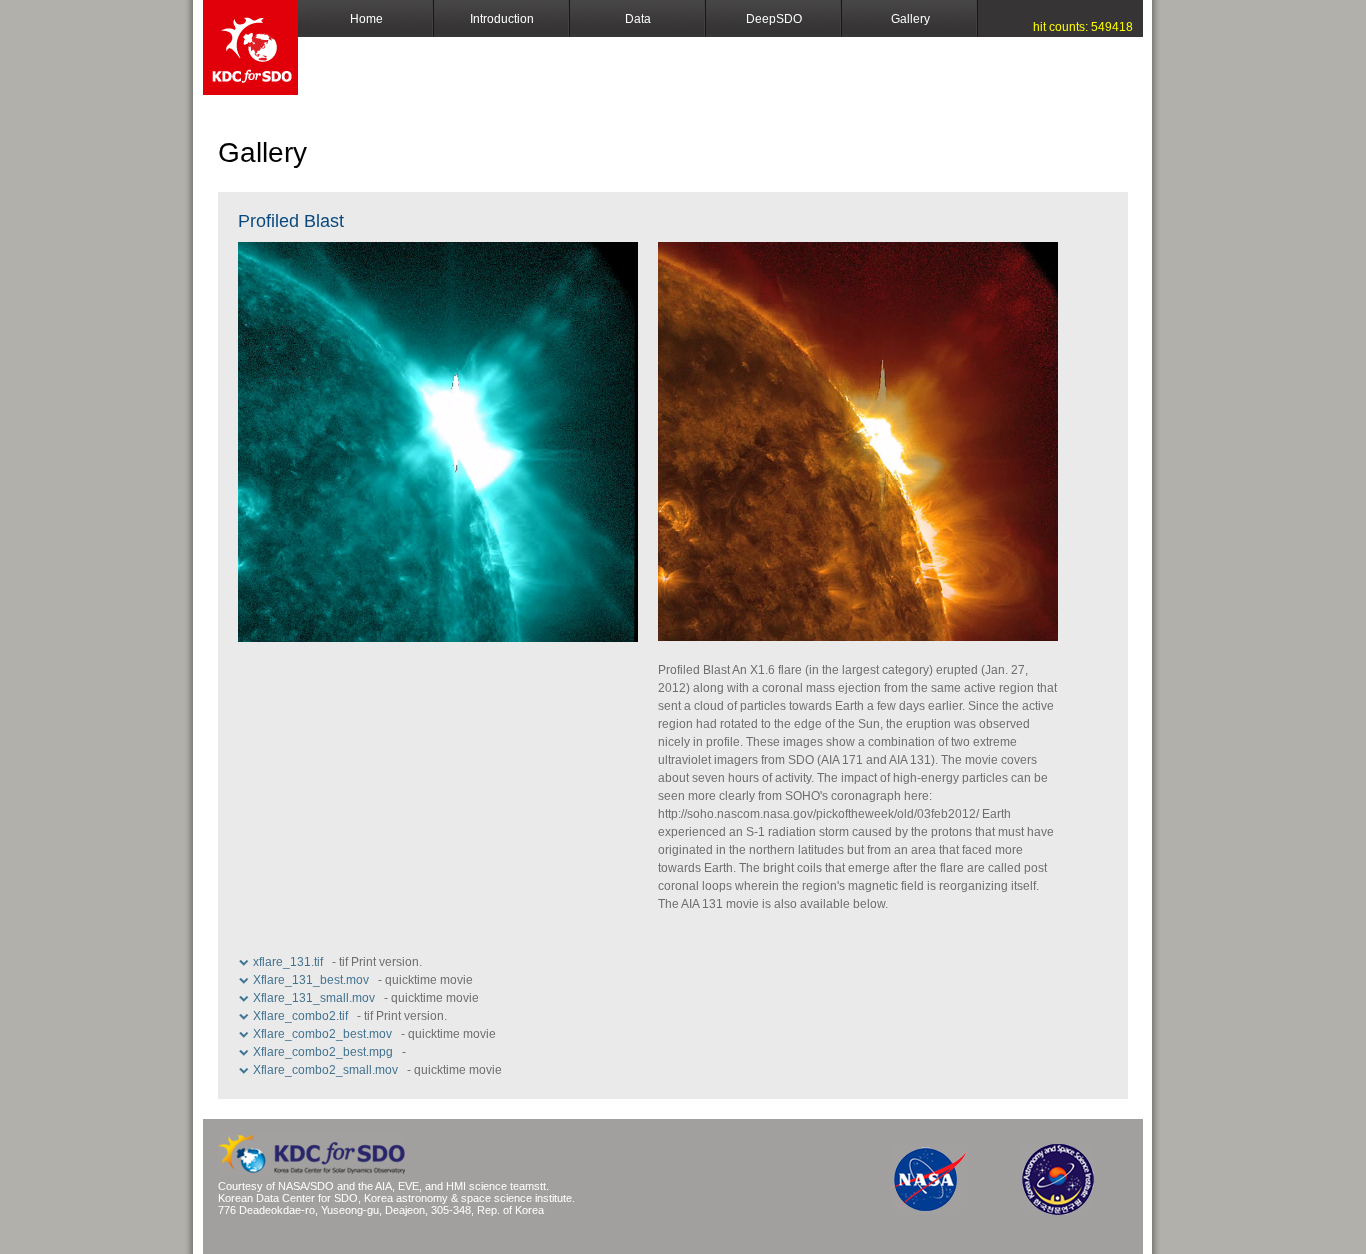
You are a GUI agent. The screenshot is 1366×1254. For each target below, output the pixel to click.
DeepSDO (774, 19)
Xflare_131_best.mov (311, 980)
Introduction (502, 19)
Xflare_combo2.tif (300, 1016)
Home (366, 19)
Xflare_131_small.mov (314, 998)
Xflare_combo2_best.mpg (323, 1052)
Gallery (910, 19)
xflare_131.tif (288, 962)
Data (638, 19)
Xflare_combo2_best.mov (322, 1034)
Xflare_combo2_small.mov (325, 1070)
